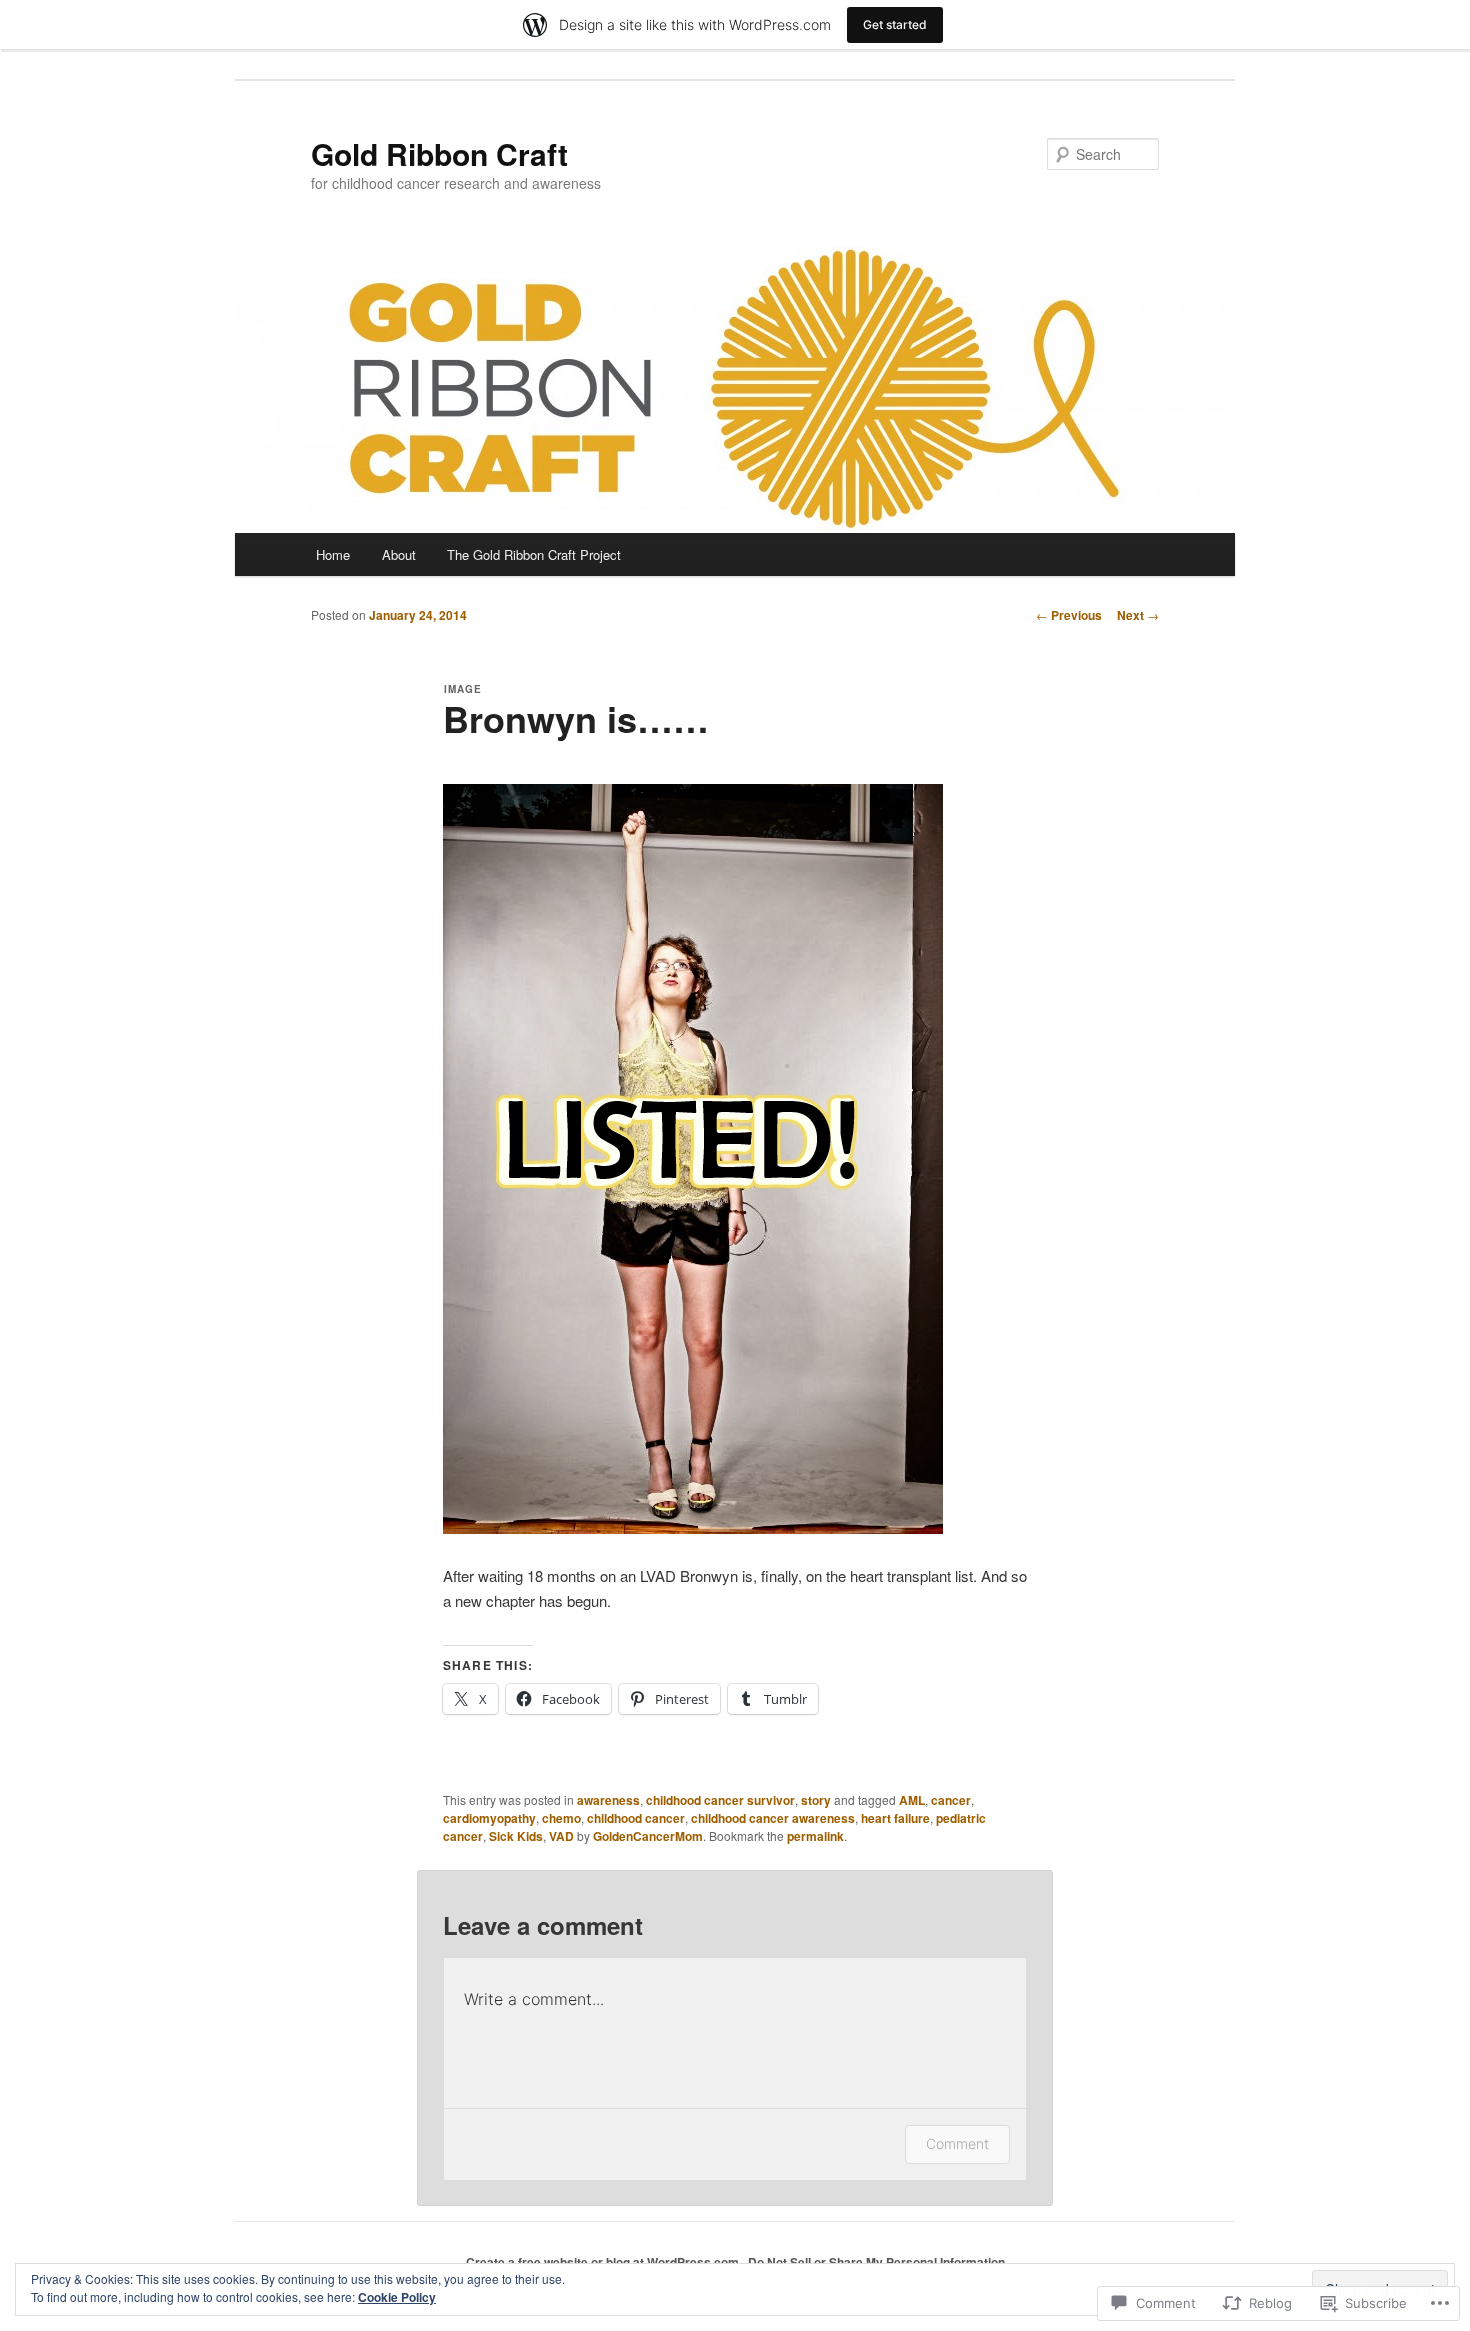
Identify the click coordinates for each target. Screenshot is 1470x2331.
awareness (608, 1800)
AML (912, 1800)
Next (1138, 615)
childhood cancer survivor (720, 1800)
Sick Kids (516, 1836)
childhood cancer (636, 1818)
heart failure (895, 1818)
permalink (815, 1836)
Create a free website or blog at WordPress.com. (604, 2262)
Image (463, 689)
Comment (957, 2143)
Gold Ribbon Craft (439, 153)
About (399, 554)
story (816, 1800)
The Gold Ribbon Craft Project (534, 554)
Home (333, 554)
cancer (951, 1800)
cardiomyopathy (489, 1818)
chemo (561, 1818)
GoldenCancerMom (648, 1836)
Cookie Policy (397, 2297)
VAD (561, 1836)
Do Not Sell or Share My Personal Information (876, 2262)
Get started (895, 24)
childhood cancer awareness (773, 1818)
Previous (1069, 615)
